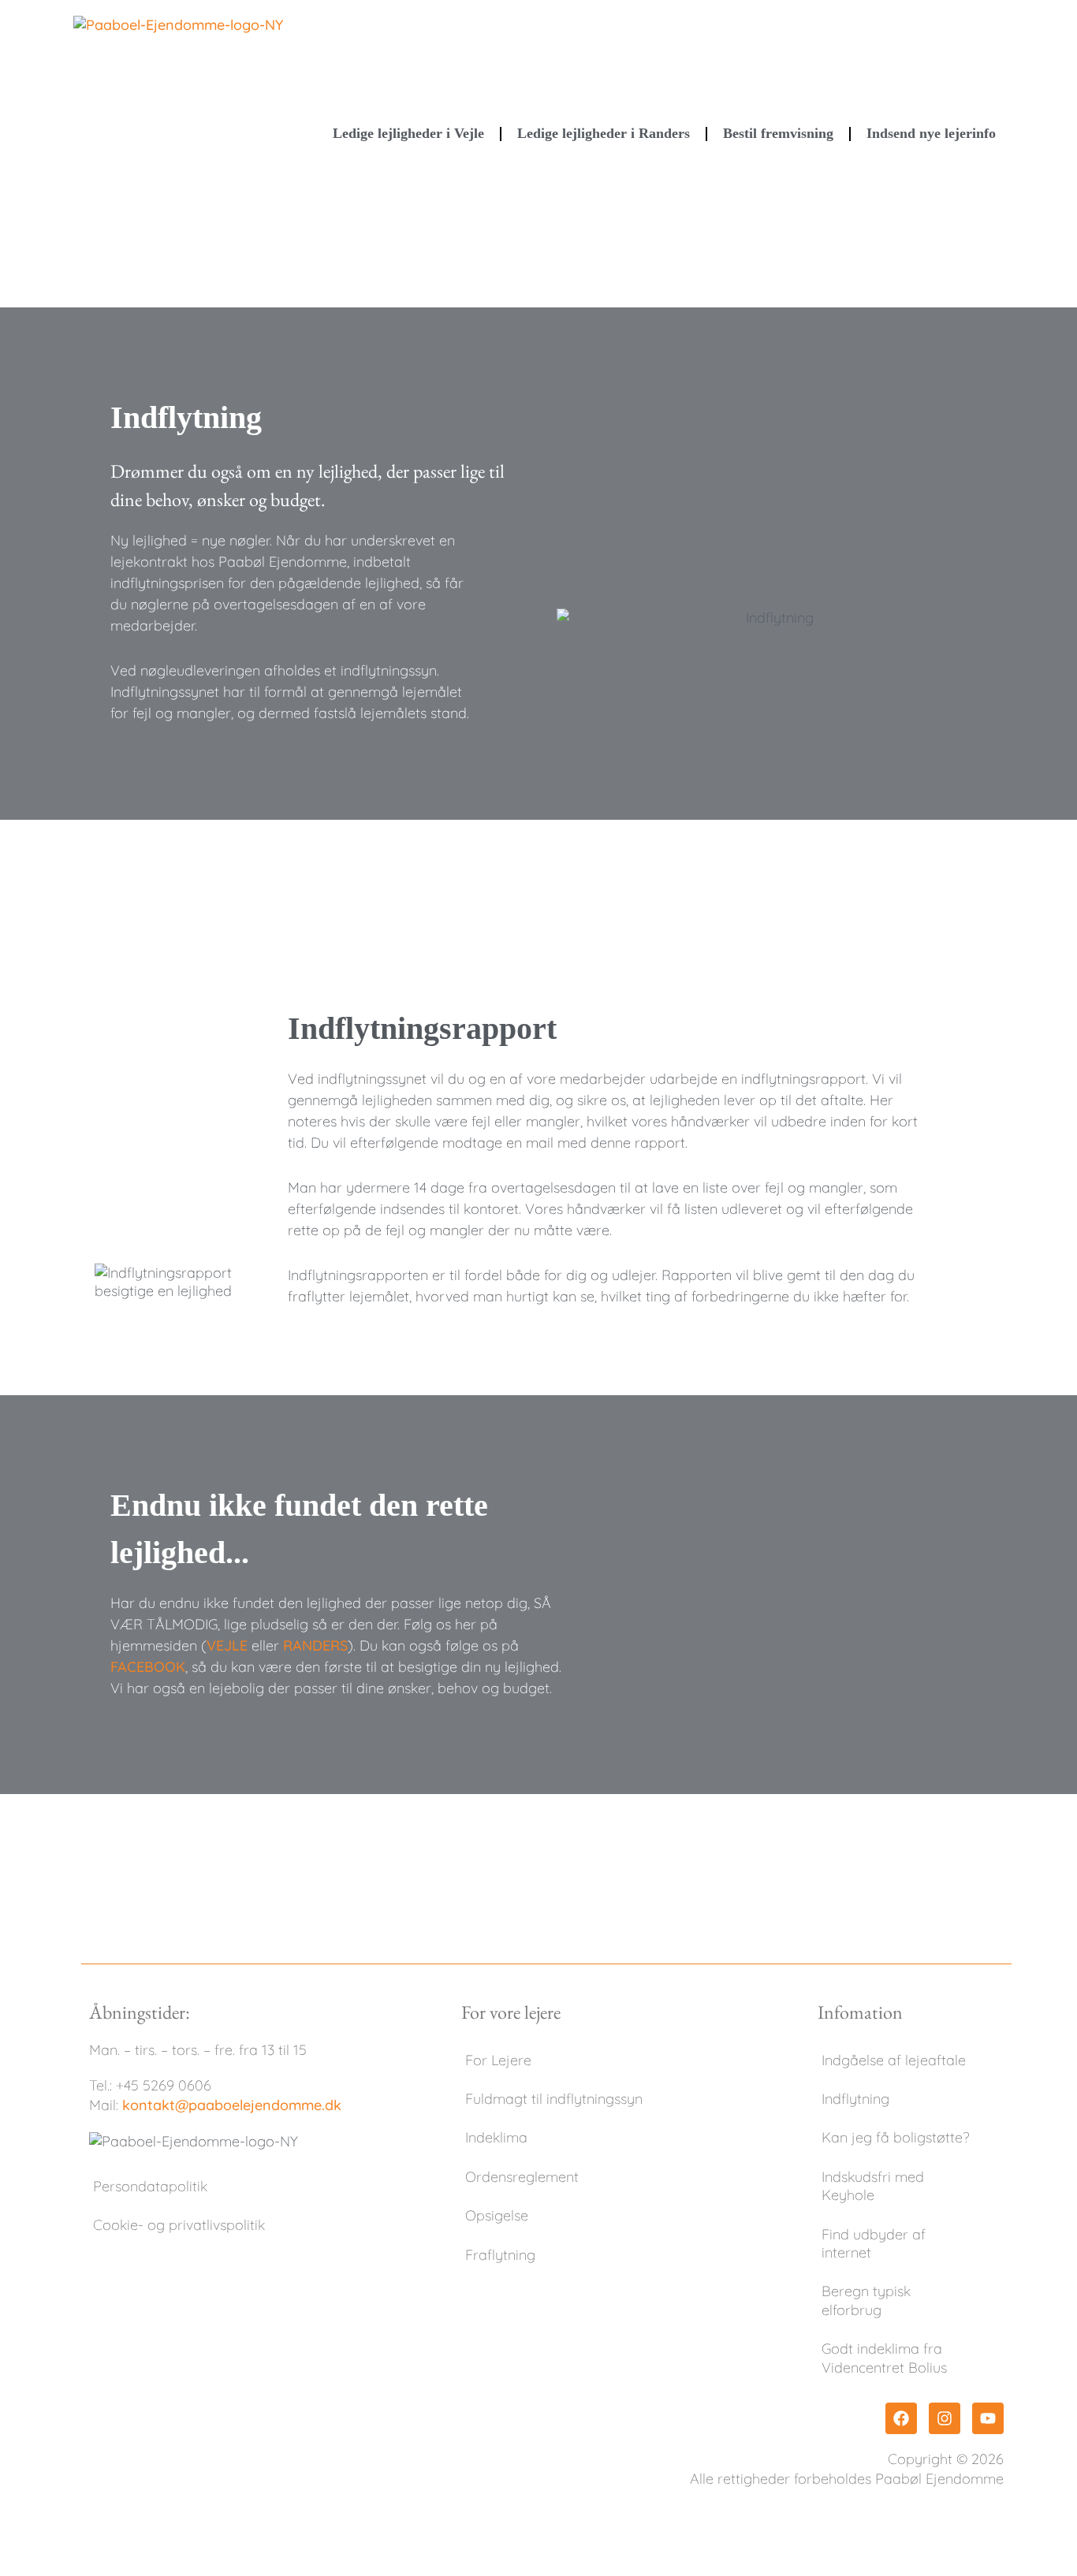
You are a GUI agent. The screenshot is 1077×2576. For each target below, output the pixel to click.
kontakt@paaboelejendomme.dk (232, 2105)
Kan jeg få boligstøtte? (895, 2137)
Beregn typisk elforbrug (866, 2300)
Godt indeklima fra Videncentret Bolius (884, 2358)
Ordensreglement (522, 2177)
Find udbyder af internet (874, 2243)
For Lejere (498, 2060)
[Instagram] (945, 2418)
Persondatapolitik (150, 2186)
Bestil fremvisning (778, 133)
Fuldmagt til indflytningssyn (554, 2099)
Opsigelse (497, 2215)
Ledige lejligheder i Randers (604, 133)
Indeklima (496, 2137)
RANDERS (315, 1645)
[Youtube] (988, 2418)
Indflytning (855, 2099)
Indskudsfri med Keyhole (873, 2186)
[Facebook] (901, 2418)
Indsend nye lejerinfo (931, 133)
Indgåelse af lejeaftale (894, 2060)
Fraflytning (500, 2255)
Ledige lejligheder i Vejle (408, 133)
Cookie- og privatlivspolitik (179, 2225)
